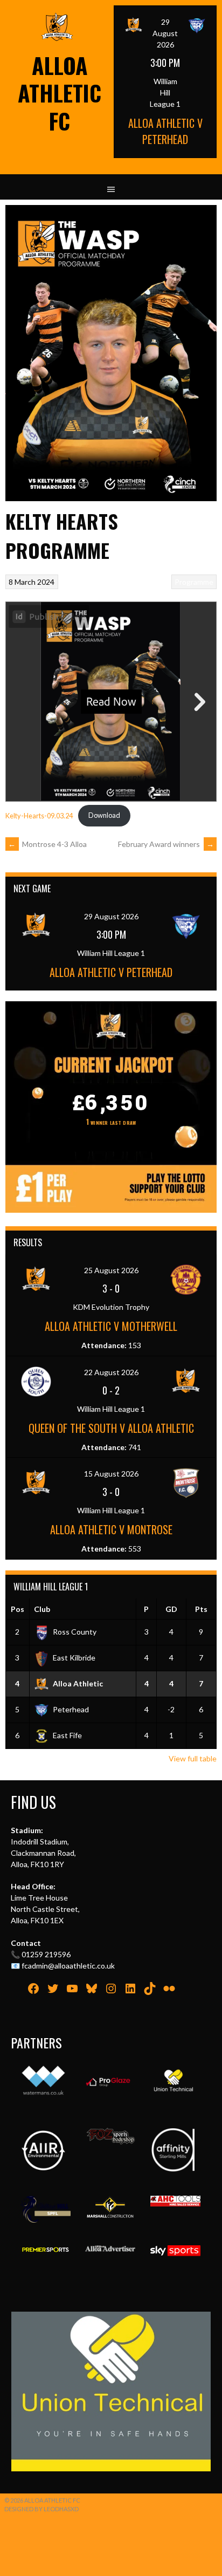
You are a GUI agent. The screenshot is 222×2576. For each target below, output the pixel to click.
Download (104, 815)
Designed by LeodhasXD (41, 2509)
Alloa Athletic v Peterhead (165, 131)
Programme (194, 582)
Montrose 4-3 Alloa (47, 844)
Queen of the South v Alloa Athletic (111, 1428)
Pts (201, 1609)
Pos (18, 1609)
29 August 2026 (165, 33)
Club (42, 1609)
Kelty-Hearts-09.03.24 (39, 815)
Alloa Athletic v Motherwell (111, 1326)
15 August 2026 (111, 1474)
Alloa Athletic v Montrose (111, 1529)
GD (171, 1609)
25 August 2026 (111, 1270)
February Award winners (166, 844)
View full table (193, 1758)
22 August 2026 (111, 1372)
